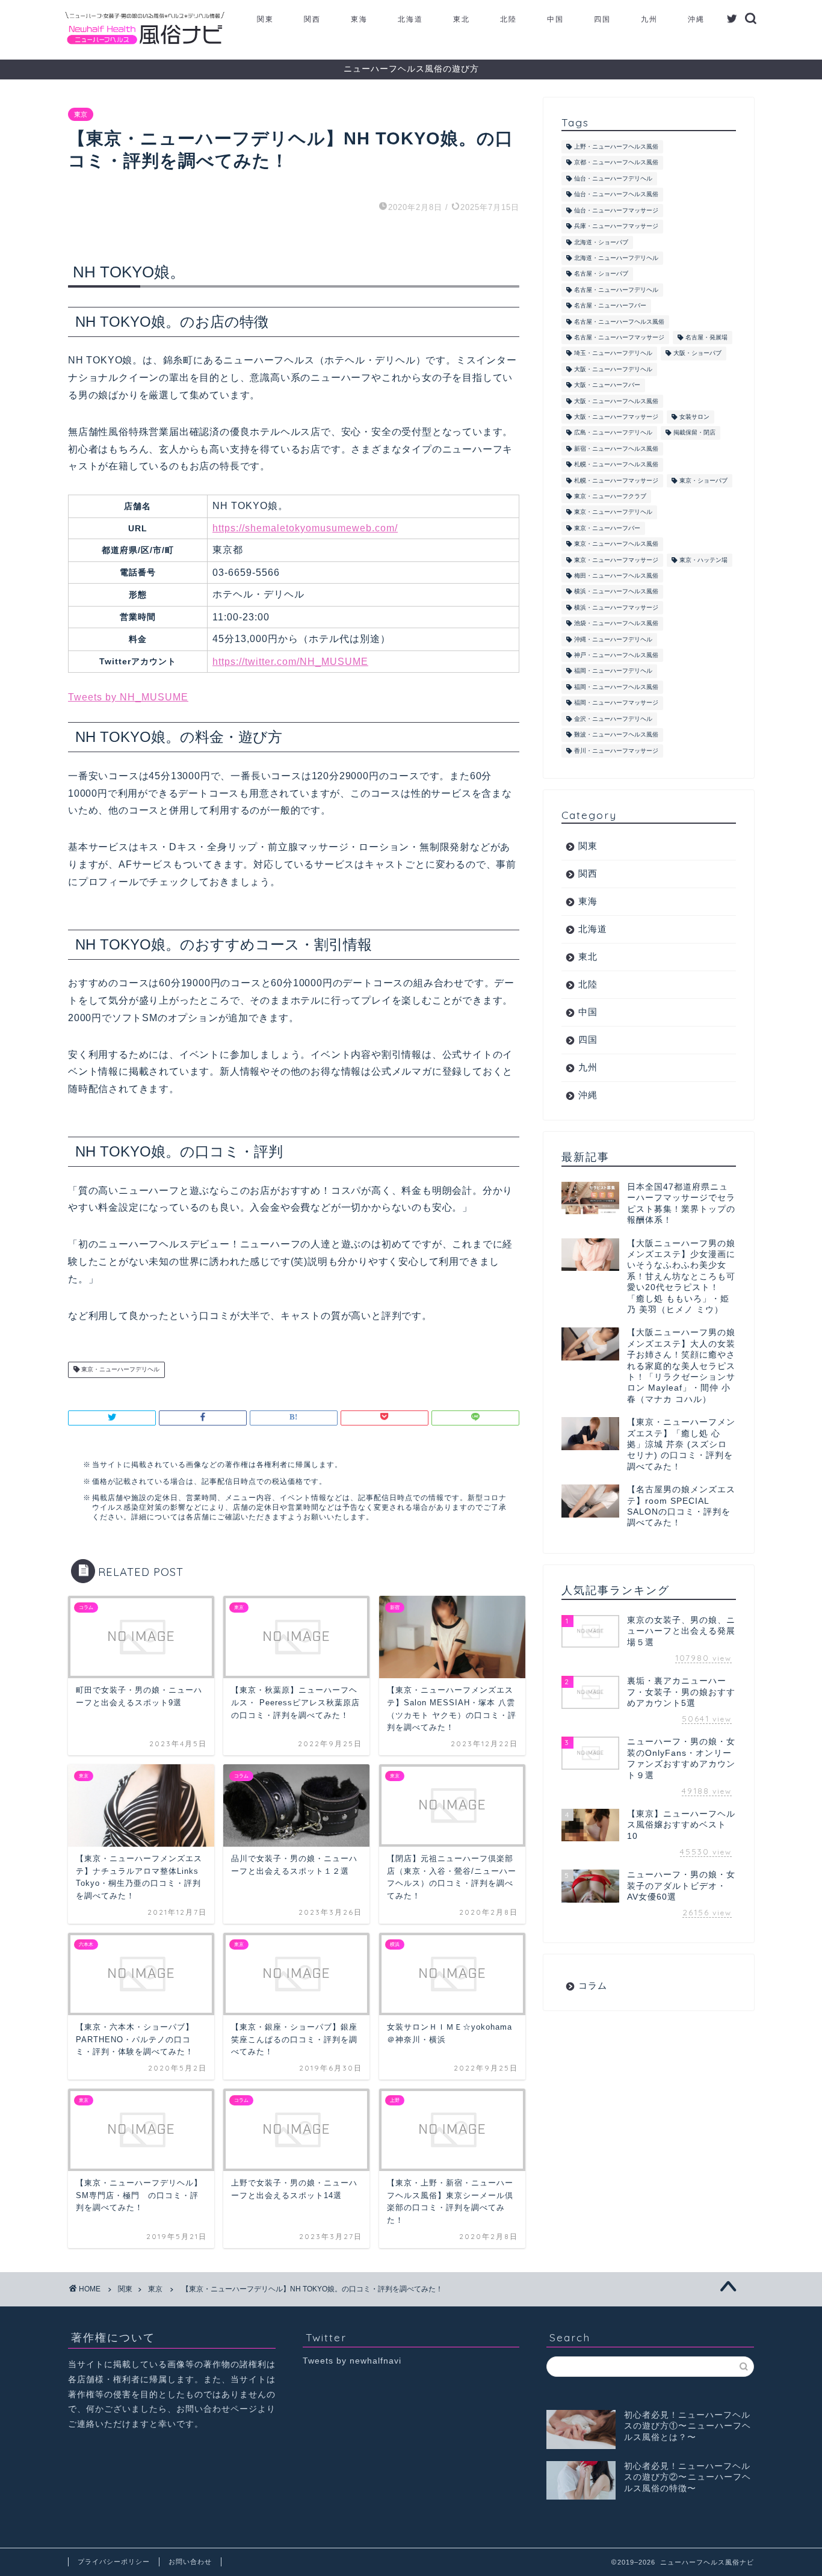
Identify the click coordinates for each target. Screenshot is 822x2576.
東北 (462, 19)
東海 (359, 19)
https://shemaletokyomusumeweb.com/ (305, 528)
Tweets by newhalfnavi (352, 2361)
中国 (555, 19)
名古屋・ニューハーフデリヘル (616, 290)
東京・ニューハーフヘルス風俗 (616, 544)
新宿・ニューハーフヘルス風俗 (616, 449)
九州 (649, 19)
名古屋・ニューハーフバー (610, 306)
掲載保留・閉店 (694, 433)
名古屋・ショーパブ (601, 274)
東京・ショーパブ (703, 480)
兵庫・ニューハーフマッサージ (616, 227)
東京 (81, 114)
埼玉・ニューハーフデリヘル (613, 354)
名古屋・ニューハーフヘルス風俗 (619, 322)
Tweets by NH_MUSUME (128, 697)
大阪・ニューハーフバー (607, 385)
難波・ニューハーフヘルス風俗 (616, 735)
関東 (265, 19)
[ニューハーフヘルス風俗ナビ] (145, 45)
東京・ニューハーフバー (607, 528)
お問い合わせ (190, 2562)
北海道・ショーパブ (601, 242)
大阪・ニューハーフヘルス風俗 (616, 401)
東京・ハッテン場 (703, 560)
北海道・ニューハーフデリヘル (616, 258)
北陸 (508, 19)
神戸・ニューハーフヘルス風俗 (616, 655)
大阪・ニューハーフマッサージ (616, 417)
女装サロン (694, 417)
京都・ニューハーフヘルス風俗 (616, 163)
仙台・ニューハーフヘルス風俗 (616, 195)
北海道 (410, 19)
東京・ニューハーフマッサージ (616, 560)
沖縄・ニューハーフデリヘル (613, 639)
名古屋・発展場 (706, 337)
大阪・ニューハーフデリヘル (613, 369)
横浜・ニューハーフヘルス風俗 (616, 592)
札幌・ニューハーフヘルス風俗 (616, 465)
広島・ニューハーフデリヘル (613, 433)
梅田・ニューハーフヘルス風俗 (616, 576)
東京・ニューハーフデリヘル (119, 1370)
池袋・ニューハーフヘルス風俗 (616, 624)
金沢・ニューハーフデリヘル (613, 719)
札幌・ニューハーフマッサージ (616, 480)
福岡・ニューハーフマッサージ (616, 703)
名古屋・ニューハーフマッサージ (619, 337)
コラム (593, 1985)
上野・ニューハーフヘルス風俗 (616, 147)
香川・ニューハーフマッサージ (616, 751)
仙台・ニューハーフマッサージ (616, 210)
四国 (602, 19)
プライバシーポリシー (114, 2562)
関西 (312, 19)
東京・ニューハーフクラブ (610, 496)
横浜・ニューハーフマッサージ (616, 607)
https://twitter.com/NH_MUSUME (290, 662)
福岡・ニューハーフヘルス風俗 (616, 687)
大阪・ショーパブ (697, 354)
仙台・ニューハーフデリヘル (613, 178)
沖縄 (696, 19)
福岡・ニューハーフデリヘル (613, 671)
